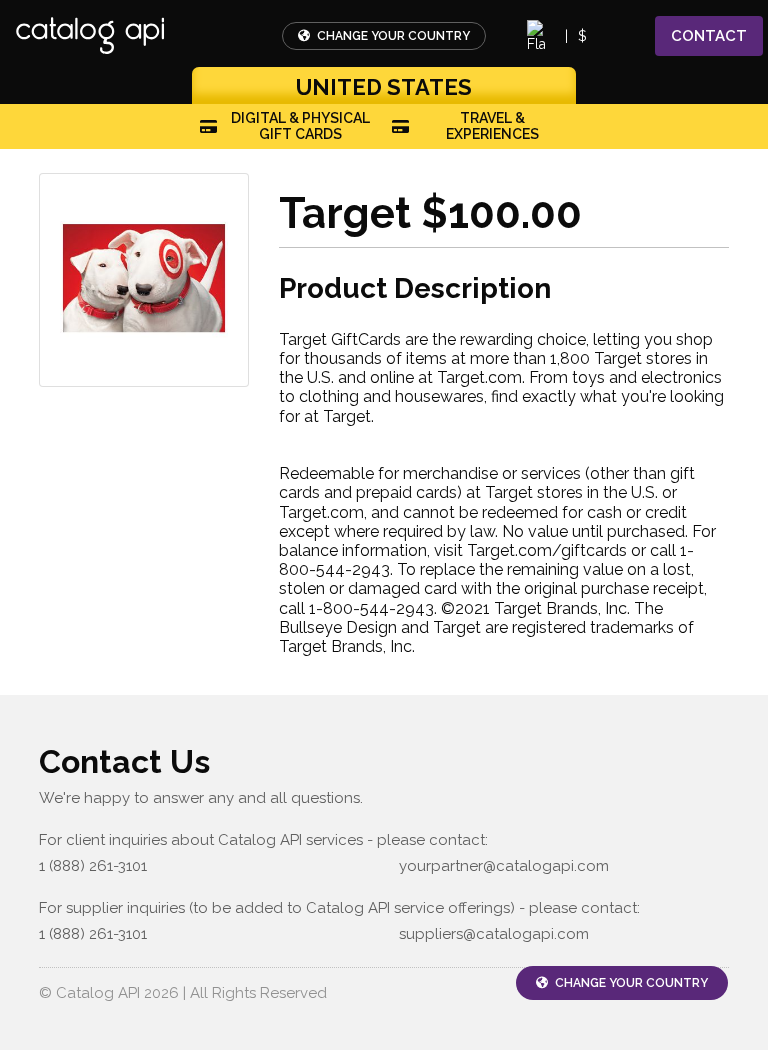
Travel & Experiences (492, 126)
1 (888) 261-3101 (93, 866)
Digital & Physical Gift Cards (300, 126)
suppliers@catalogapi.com (494, 934)
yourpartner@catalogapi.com (504, 866)
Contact (709, 36)
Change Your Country (392, 36)
